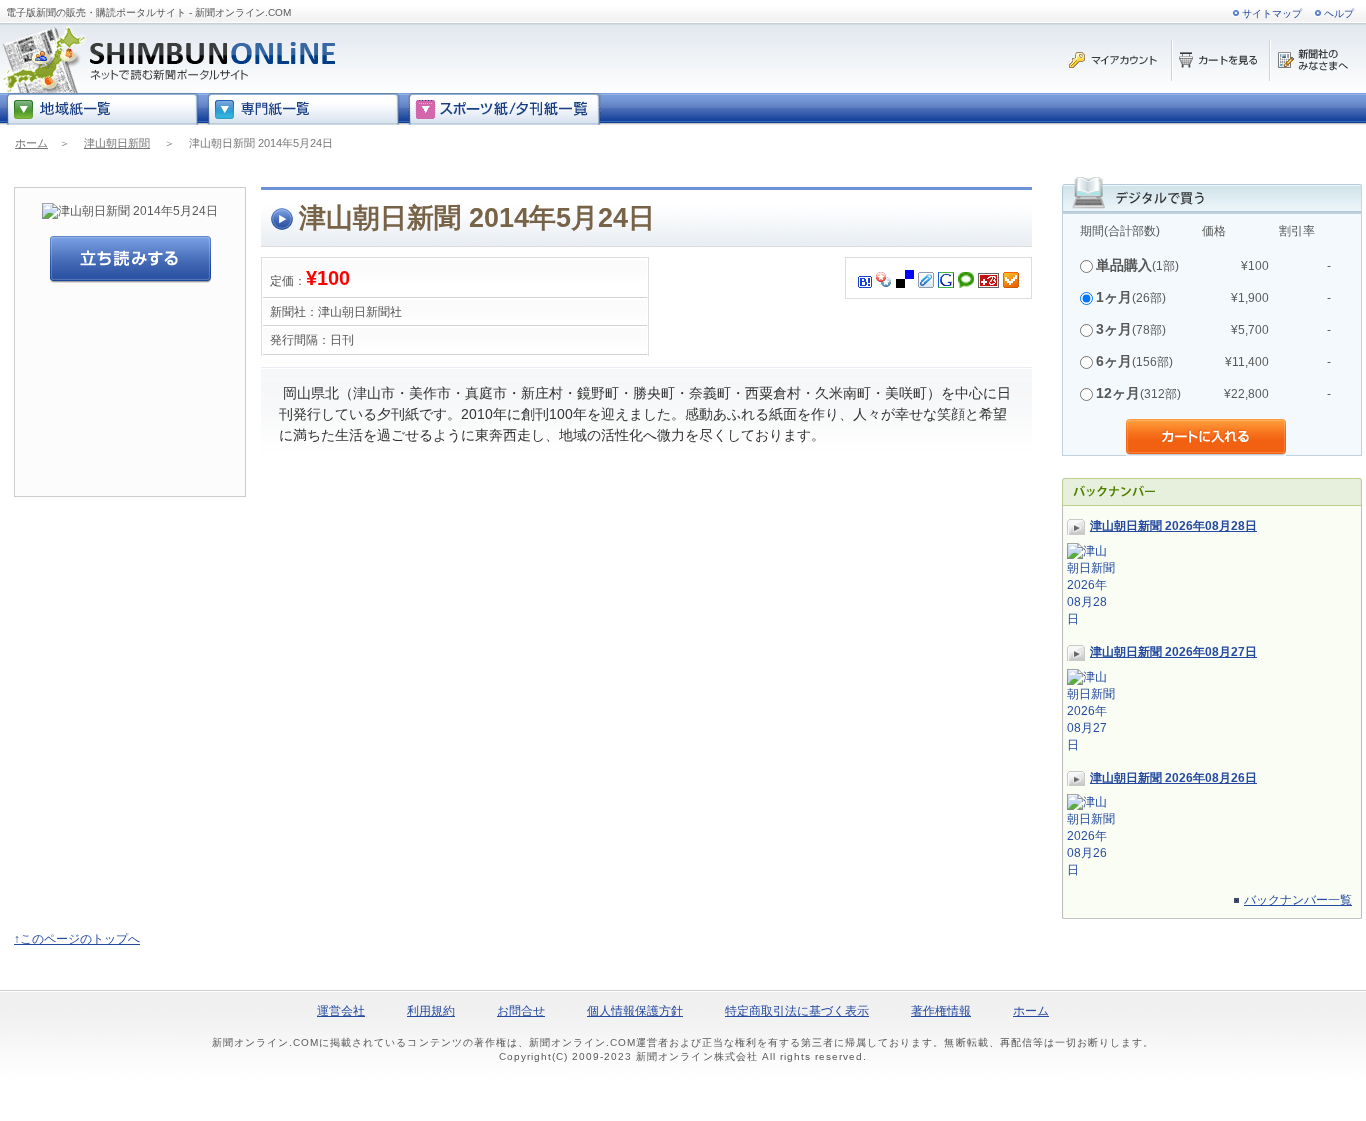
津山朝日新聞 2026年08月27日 (1173, 652)
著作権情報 (941, 1011)
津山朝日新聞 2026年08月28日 (1173, 526)
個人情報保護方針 (635, 1011)
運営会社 (341, 1011)
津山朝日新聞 (117, 143)
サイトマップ (1272, 13)
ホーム (31, 143)
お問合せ (521, 1011)
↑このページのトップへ (77, 939)
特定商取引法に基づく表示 (797, 1011)
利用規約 (431, 1011)
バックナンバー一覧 (1298, 900)
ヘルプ (1339, 13)
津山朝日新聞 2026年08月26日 (1173, 778)
